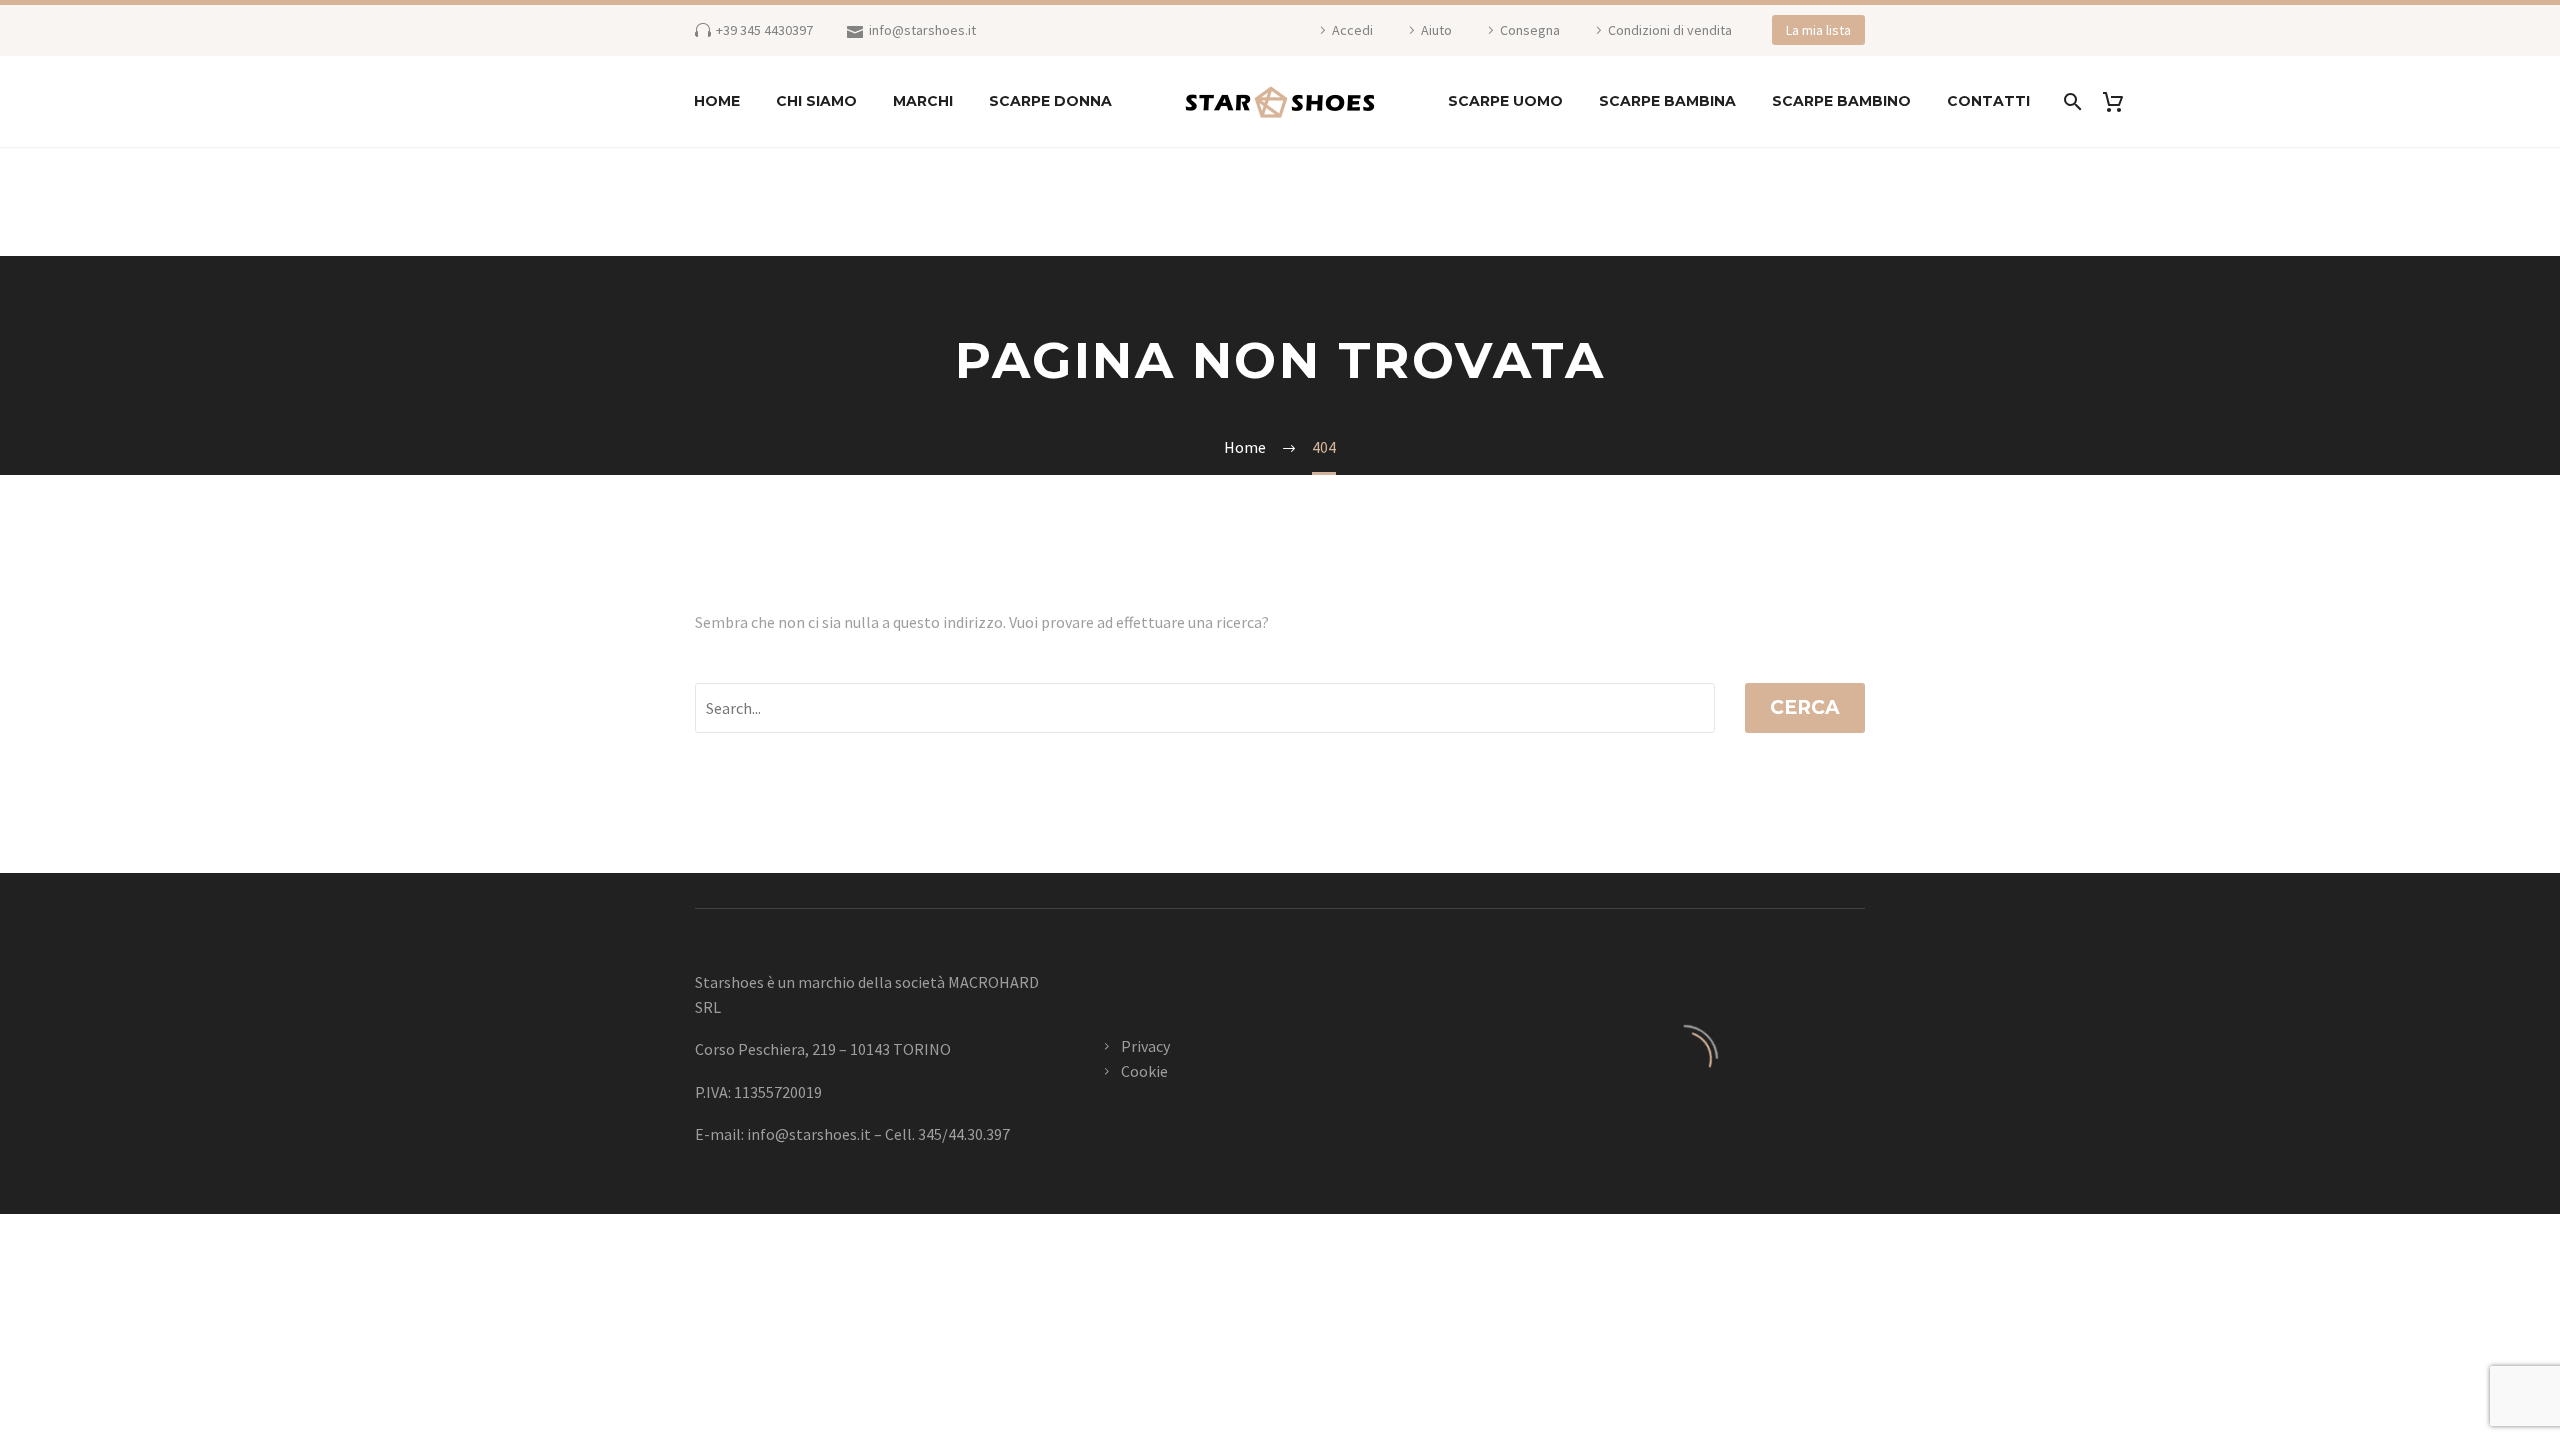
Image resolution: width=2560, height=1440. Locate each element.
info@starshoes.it (922, 30)
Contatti (1988, 101)
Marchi (923, 101)
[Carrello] (2120, 101)
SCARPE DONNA (1050, 101)
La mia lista (1818, 30)
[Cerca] (2070, 101)
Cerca (1805, 707)
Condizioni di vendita (1670, 30)
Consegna (1530, 30)
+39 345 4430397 (764, 30)
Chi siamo (816, 101)
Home (717, 101)
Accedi (1352, 30)
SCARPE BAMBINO (1841, 101)
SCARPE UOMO (1505, 101)
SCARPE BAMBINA (1667, 101)
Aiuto (1436, 30)
